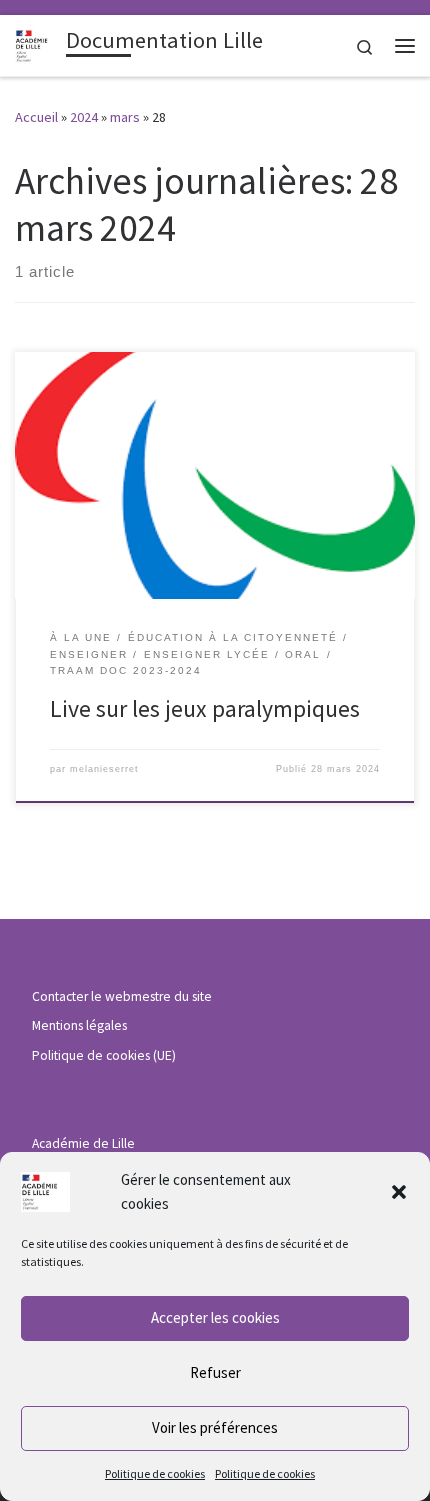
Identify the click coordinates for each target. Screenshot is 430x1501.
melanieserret (104, 769)
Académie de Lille (83, 1143)
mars (125, 117)
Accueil (36, 117)
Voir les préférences (215, 1427)
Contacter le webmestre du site (122, 996)
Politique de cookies (155, 1473)
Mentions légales (79, 1025)
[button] (399, 1192)
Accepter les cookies (215, 1317)
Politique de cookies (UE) (104, 1055)
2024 (84, 117)
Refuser (215, 1372)
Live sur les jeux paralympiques (205, 708)
